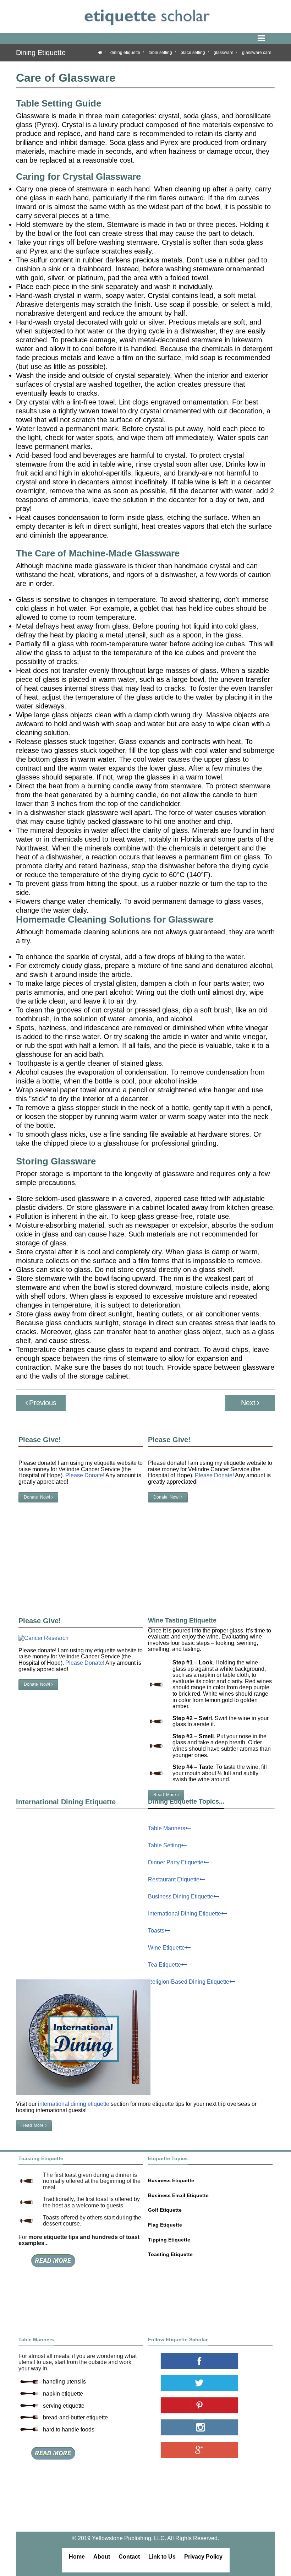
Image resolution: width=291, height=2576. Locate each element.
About (102, 2557)
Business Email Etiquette (178, 2195)
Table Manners (167, 1828)
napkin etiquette (63, 2394)
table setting (160, 53)
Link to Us (162, 2557)
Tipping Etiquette (169, 2240)
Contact (129, 2557)
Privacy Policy (203, 2557)
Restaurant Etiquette (174, 1879)
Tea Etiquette (164, 1965)
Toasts (156, 1931)
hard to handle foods (69, 2430)
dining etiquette (125, 53)
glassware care (257, 53)
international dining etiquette (74, 2104)
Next (248, 1403)
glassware (224, 53)
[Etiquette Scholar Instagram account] (210, 2427)
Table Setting (164, 1845)
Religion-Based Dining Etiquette (189, 1982)
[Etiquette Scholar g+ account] (210, 2450)
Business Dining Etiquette (181, 1896)
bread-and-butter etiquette (75, 2417)
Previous (43, 1403)
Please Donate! (214, 1475)
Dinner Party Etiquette (176, 1862)
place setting (193, 53)
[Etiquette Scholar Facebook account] (210, 2361)
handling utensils (64, 2382)
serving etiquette (64, 2406)
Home (77, 2557)
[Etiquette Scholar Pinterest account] (210, 2405)
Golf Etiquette (165, 2210)
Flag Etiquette (165, 2225)
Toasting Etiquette (170, 2254)
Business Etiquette (171, 2180)
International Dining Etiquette (185, 1914)
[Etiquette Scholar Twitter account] (210, 2383)
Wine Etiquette (166, 1948)
